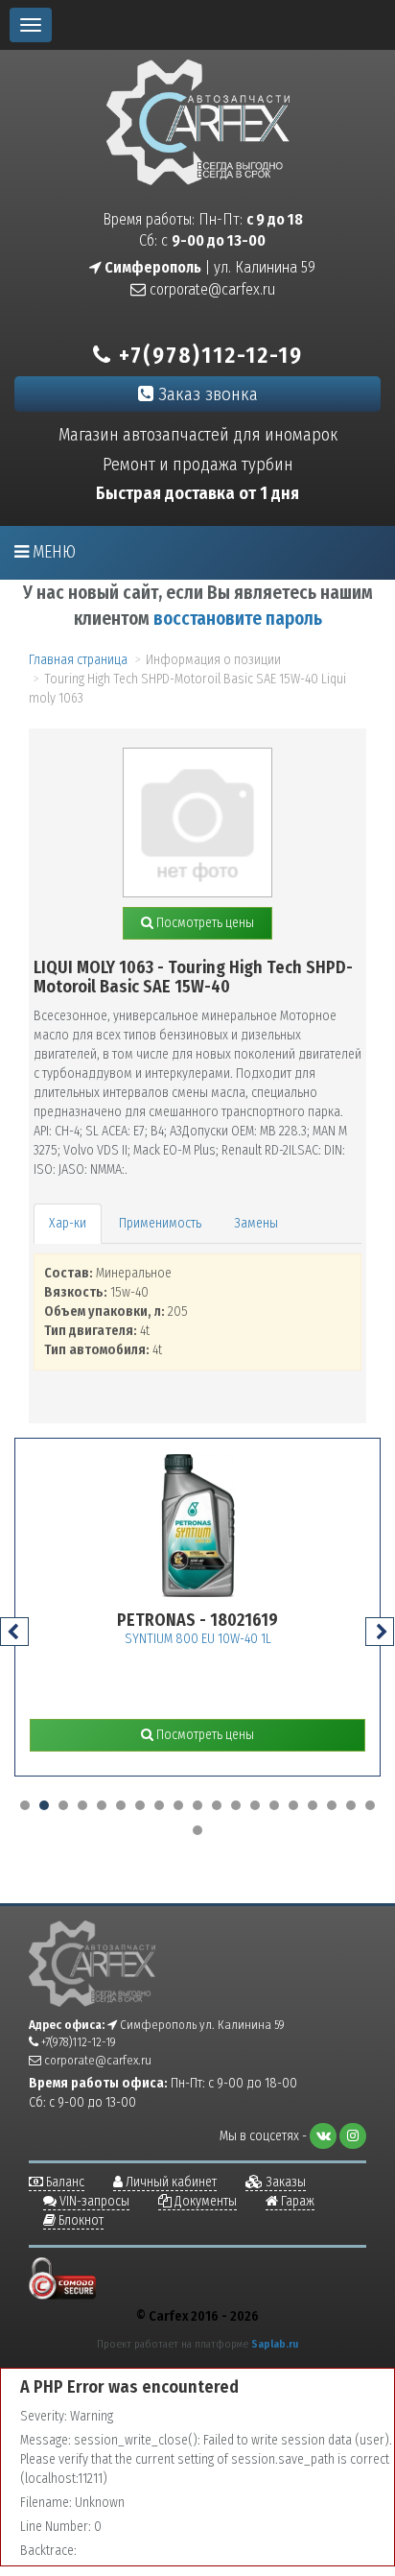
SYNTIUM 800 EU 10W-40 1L (198, 1639)
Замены (256, 1223)
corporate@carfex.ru (210, 289)
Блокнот (80, 2220)
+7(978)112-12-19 (208, 355)
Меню (52, 552)
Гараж (296, 2201)
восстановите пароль (238, 619)
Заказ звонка (206, 394)
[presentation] (14, 1632)
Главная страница (78, 660)
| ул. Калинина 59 (209, 267)
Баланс (64, 2182)
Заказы (284, 2182)
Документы (204, 2201)
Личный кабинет (170, 2182)
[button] (25, 1805)
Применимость (160, 1223)
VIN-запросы (93, 2201)
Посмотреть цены (204, 923)
